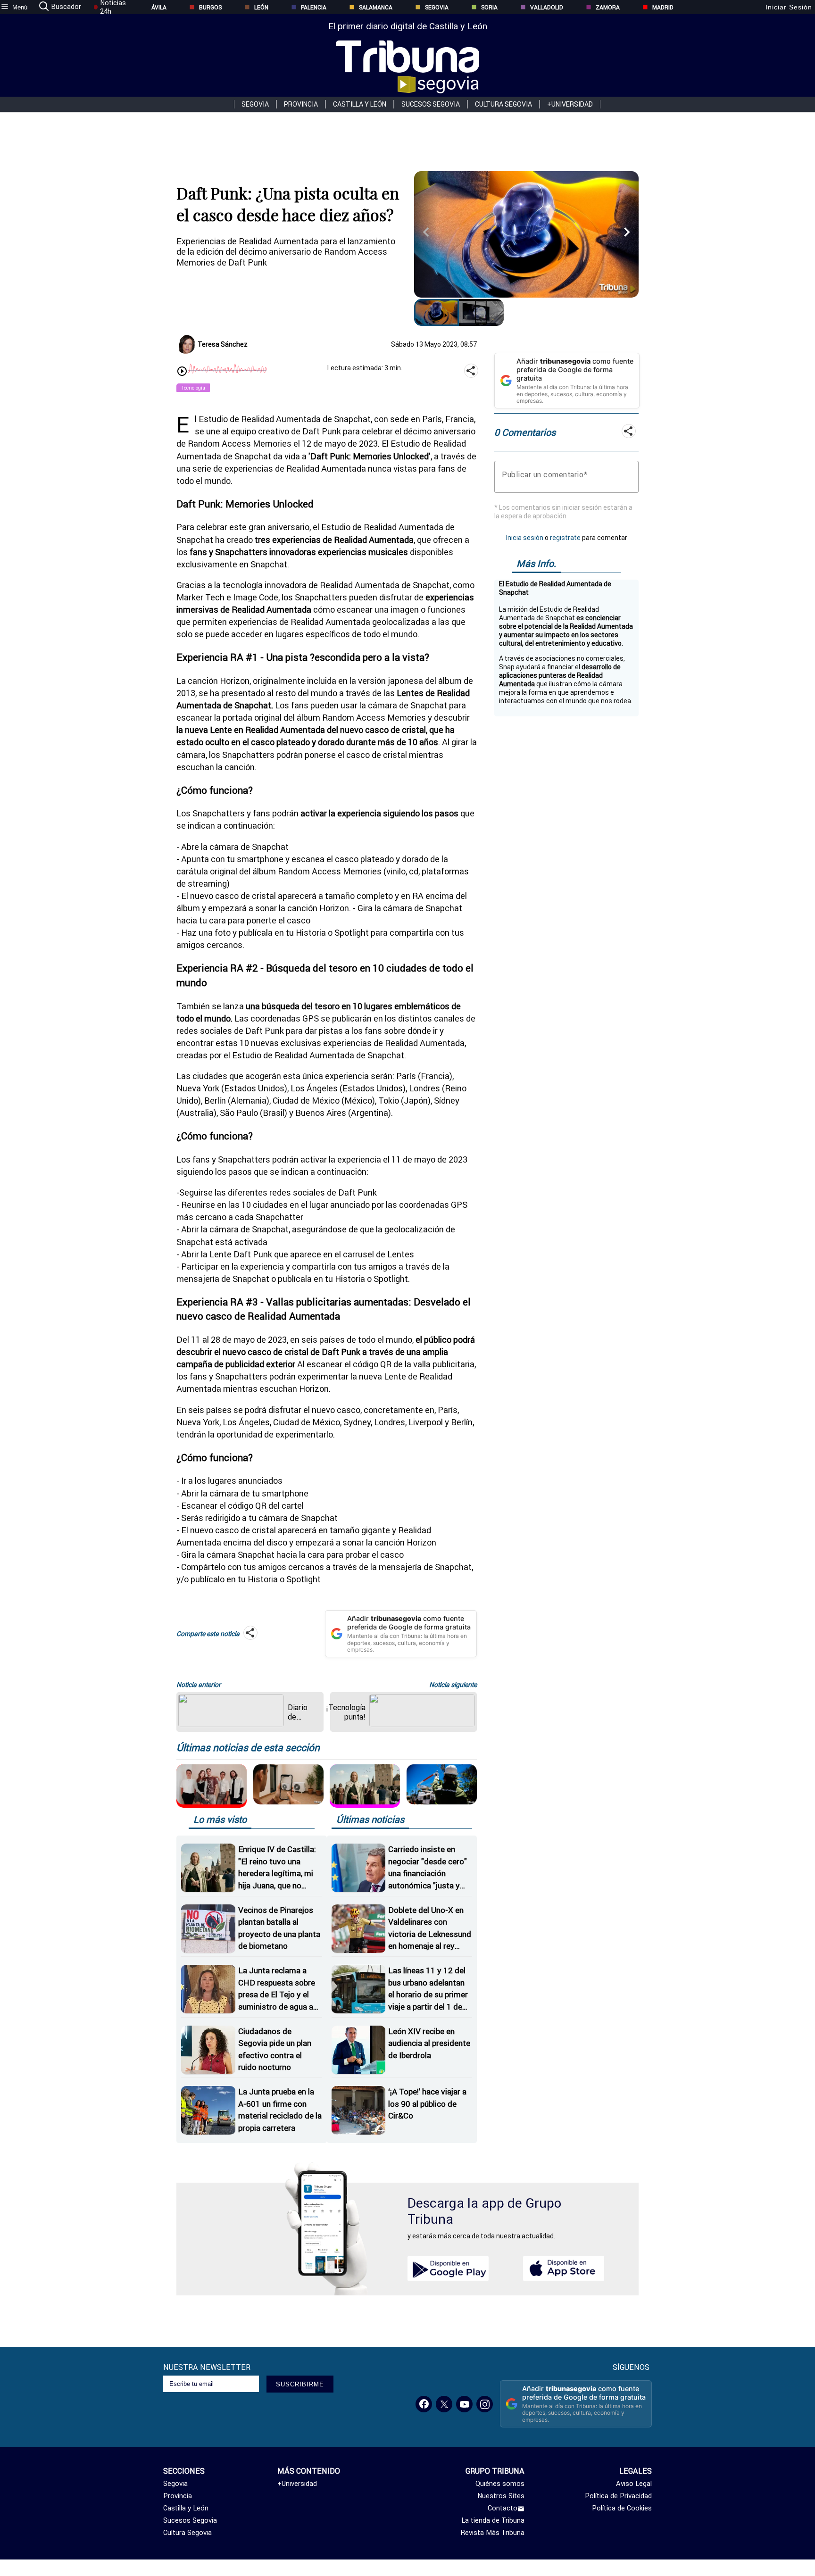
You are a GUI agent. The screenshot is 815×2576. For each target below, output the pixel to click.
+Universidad (570, 104)
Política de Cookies (622, 2508)
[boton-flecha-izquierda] (426, 227)
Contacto (503, 2508)
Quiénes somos (500, 2484)
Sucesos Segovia (431, 104)
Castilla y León (360, 104)
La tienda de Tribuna (493, 2520)
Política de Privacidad (618, 2496)
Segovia (437, 7)
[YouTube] (464, 2404)
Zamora (608, 7)
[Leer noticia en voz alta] (182, 372)
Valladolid (547, 7)
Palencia (314, 7)
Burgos (210, 7)
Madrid (663, 7)
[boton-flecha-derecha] (627, 227)
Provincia (301, 104)
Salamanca (376, 7)
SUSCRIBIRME (300, 2384)
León (261, 7)
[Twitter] (444, 2404)
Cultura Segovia (503, 104)
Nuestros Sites (501, 2496)
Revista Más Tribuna (493, 2533)
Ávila (159, 7)
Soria (489, 7)
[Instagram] (485, 2404)
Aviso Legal (634, 2484)
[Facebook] (424, 2404)
